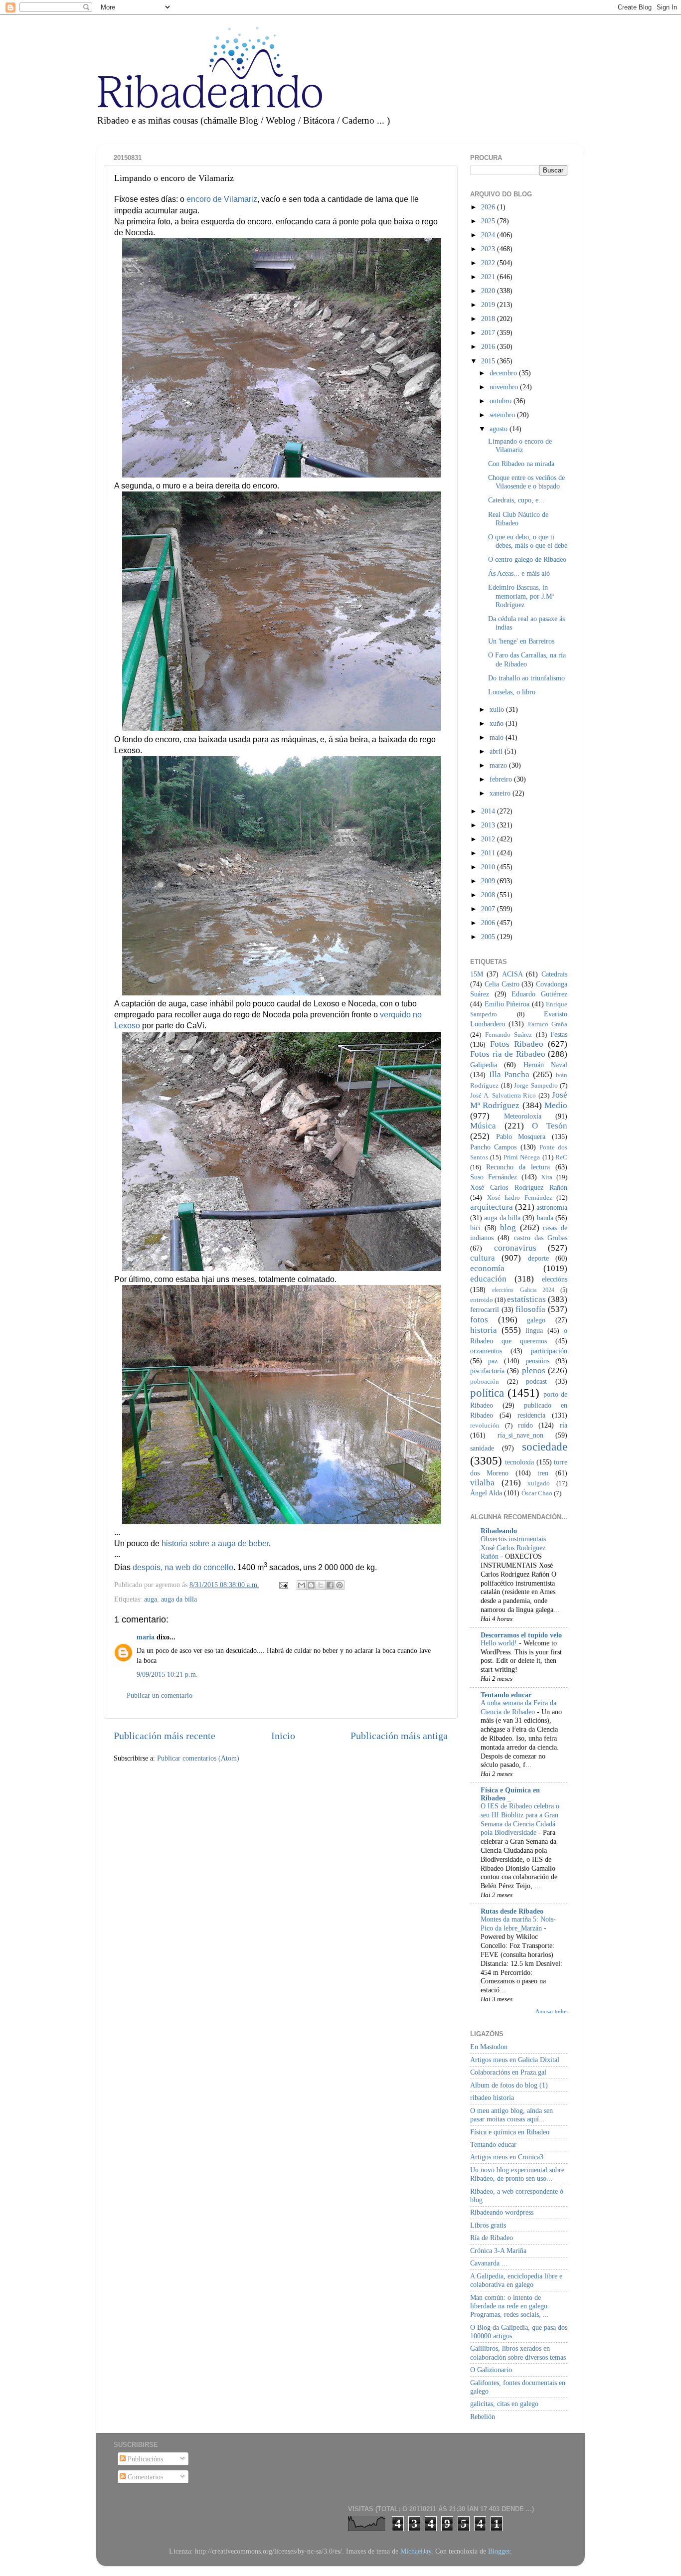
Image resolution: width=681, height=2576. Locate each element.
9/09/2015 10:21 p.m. (167, 1674)
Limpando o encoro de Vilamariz (520, 445)
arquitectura (492, 1207)
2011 (489, 853)
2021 (489, 277)
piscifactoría (487, 1371)
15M (477, 974)
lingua (534, 1330)
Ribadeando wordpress (502, 2212)
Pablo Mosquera (521, 1136)
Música (483, 1126)
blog (508, 1227)
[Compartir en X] (321, 1585)
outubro (502, 401)
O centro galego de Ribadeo (527, 559)
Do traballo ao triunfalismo (526, 678)
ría (564, 1425)
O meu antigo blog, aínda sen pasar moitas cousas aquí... (511, 2115)
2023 (489, 249)
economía (487, 1268)
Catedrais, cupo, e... (516, 500)
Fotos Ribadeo (517, 1044)
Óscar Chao (537, 1493)
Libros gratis (488, 2225)
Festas (559, 1034)
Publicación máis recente (165, 1736)
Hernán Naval (545, 1065)
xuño (498, 723)
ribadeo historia (492, 2097)
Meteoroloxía (523, 1116)
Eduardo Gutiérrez (539, 994)
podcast (536, 1381)
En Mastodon (489, 2047)
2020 (489, 291)
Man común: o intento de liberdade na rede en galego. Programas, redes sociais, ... (510, 2306)
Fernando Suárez (509, 1035)
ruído (525, 1425)
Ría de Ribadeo (492, 2238)
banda (545, 1218)
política (487, 1393)
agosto (500, 429)
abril (497, 751)
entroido (482, 1300)
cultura (483, 1258)
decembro (504, 373)
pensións (537, 1361)
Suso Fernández (494, 1177)
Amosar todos (551, 2011)
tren (543, 1473)
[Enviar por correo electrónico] (302, 1585)
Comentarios (144, 2477)
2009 (489, 881)
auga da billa (179, 1599)
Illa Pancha (510, 1074)
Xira (547, 1177)
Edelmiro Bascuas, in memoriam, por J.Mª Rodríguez (521, 596)
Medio (556, 1105)
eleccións (555, 1279)
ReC (561, 1157)
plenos (534, 1370)
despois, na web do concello (183, 1567)
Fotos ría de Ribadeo (508, 1054)
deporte (538, 1258)
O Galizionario (491, 2370)
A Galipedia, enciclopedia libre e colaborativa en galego (516, 2280)
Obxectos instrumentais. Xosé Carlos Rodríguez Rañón (514, 1548)
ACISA (512, 974)
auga (151, 1599)
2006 (489, 923)
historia (484, 1330)
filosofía (530, 1309)
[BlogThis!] (311, 1585)
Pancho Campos (493, 1147)
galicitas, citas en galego (504, 2404)
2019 (489, 305)
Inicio (283, 1736)
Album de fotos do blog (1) (509, 2085)
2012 (489, 839)
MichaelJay (416, 2551)
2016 (489, 346)
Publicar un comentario (160, 1695)
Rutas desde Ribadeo (512, 1911)
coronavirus (515, 1248)
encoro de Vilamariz (222, 199)
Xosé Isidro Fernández (520, 1198)
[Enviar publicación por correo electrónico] (283, 1585)
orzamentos (486, 1351)
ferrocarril (485, 1309)
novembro (505, 387)
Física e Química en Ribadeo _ (510, 1794)
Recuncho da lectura (518, 1167)
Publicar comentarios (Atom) (198, 1758)
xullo (498, 709)
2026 (489, 207)
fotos (479, 1320)
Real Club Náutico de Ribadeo (518, 519)
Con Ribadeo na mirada (521, 464)
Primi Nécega (522, 1157)
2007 (489, 909)
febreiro (502, 779)
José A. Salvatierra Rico (503, 1095)
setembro (503, 415)
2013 (489, 825)
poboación (485, 1381)
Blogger (499, 2551)
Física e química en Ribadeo (510, 2132)
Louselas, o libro (512, 692)
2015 (489, 361)
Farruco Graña (548, 1024)
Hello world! (500, 1643)
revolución (485, 1425)
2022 (489, 263)
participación (549, 1351)
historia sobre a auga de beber (215, 1543)
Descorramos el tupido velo (521, 1635)
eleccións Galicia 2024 (523, 1290)
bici (475, 1228)
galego (536, 1320)
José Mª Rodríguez (519, 1100)
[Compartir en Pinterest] (340, 1585)
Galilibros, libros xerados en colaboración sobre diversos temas (518, 2352)
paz (493, 1361)
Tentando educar (506, 1695)
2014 (489, 811)
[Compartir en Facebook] (330, 1585)
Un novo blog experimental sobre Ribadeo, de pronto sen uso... (517, 2174)
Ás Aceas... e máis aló (519, 573)
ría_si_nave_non (520, 1435)
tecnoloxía (519, 1462)
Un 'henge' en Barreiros (521, 641)
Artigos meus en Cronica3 (507, 2157)
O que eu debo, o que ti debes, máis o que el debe (528, 541)
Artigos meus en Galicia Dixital (515, 2060)
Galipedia (484, 1065)
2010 (489, 867)
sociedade (545, 1447)
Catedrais (554, 974)
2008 (489, 895)
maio (498, 737)
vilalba (482, 1483)
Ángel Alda (486, 1493)
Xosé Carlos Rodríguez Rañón (519, 1187)
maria (146, 1637)
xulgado (539, 1483)
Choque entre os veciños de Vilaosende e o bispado (526, 482)
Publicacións (144, 2459)
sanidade (482, 1448)
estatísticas (526, 1299)
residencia (531, 1415)
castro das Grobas (541, 1238)
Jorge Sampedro (536, 1085)
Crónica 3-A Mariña (498, 2251)
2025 (489, 221)
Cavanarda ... (489, 2263)
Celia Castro (502, 984)
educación (488, 1279)
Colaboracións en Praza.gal (508, 2072)
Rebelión (483, 2416)
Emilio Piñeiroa (507, 1004)
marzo (499, 765)
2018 (489, 319)
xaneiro (501, 793)
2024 (489, 235)
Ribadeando (499, 1531)
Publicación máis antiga (399, 1736)
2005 (489, 937)
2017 (489, 332)
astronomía (552, 1207)
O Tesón (550, 1126)
